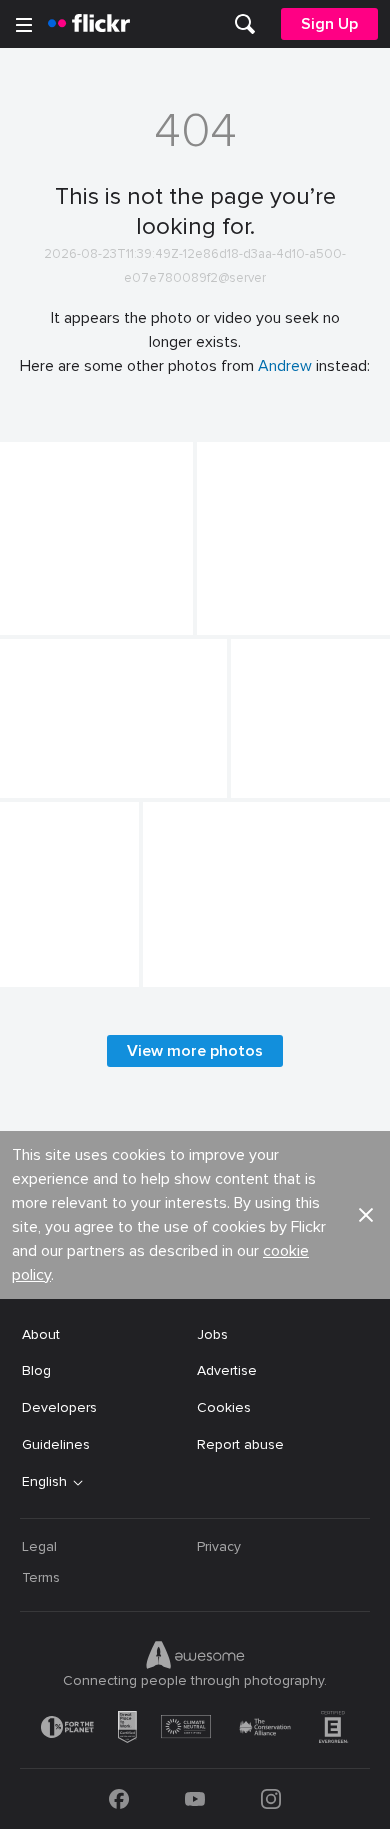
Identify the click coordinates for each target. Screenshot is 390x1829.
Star (22, 603)
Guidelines (56, 1444)
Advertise (227, 1370)
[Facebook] (119, 1799)
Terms (41, 1577)
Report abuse (240, 1444)
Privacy (219, 1546)
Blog (36, 1370)
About (41, 1334)
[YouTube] (195, 1799)
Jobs (212, 1334)
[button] (144, 618)
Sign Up (329, 24)
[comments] (176, 618)
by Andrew (33, 620)
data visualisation (65, 766)
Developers (59, 1407)
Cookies (224, 1407)
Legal (39, 1546)
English (44, 1482)
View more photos (195, 1051)
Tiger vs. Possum (259, 603)
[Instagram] (271, 1799)
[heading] (89, 24)
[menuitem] (245, 24)
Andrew (285, 366)
